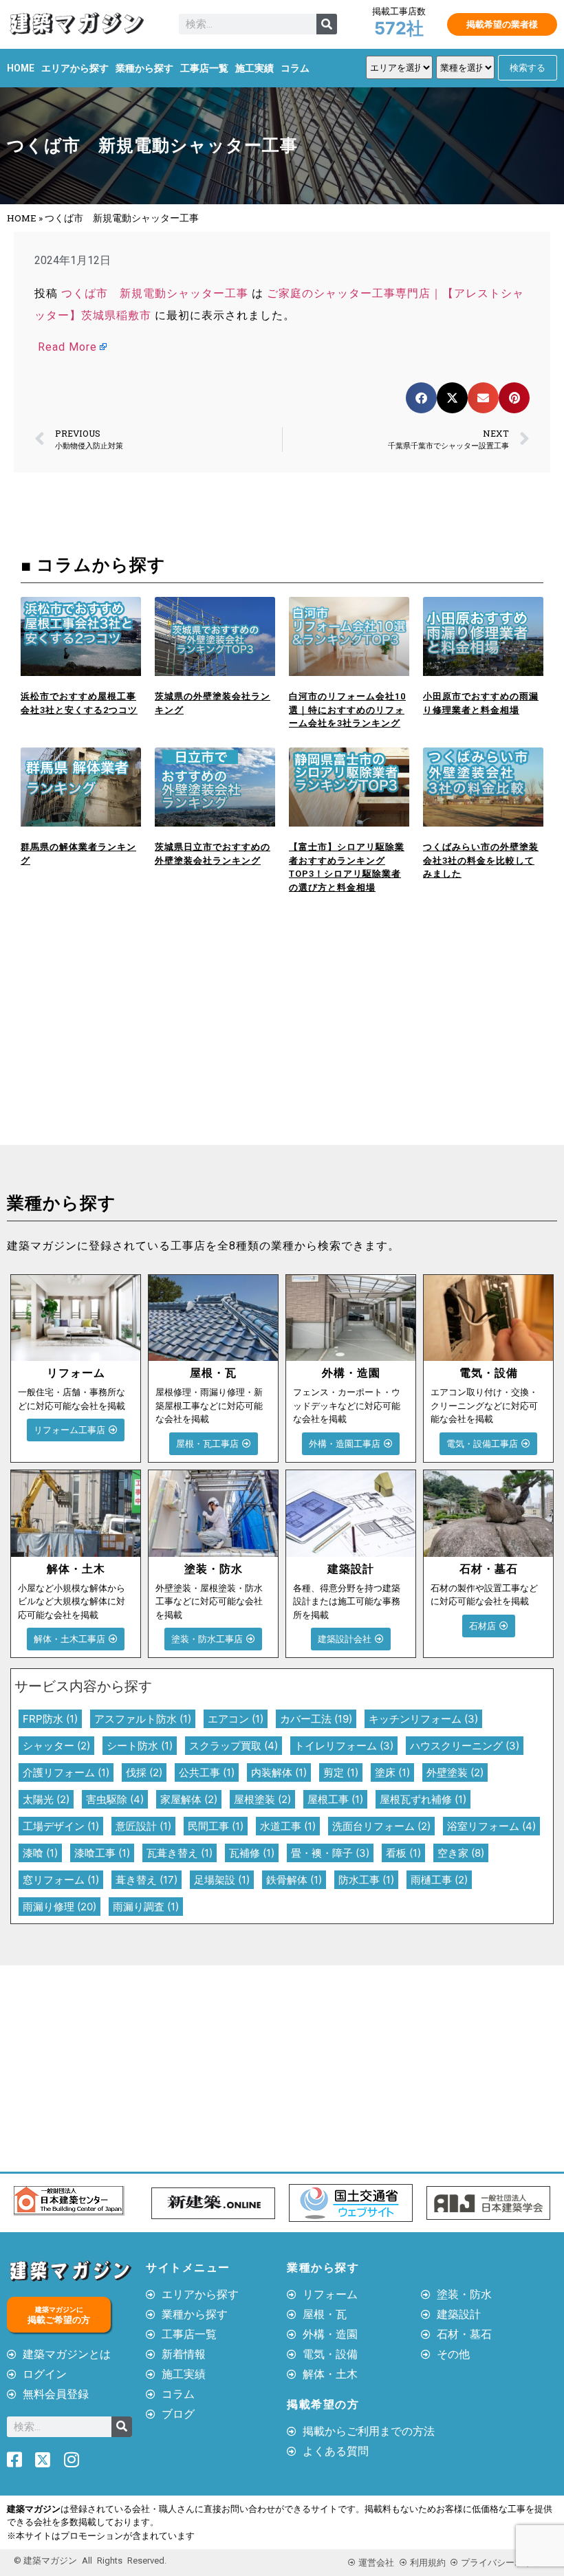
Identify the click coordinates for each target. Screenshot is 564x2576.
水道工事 (288, 1826)
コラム (295, 68)
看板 (403, 1853)
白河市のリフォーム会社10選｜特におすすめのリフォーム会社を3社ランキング (347, 710)
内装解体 (279, 1772)
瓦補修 (252, 1853)
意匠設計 (143, 1826)
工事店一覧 (204, 68)
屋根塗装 (262, 1799)
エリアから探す (75, 68)
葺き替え (147, 1880)
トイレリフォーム (344, 1746)
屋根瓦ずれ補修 (423, 1799)
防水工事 (366, 1880)
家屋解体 (189, 1799)
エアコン (236, 1719)
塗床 (392, 1772)
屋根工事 (335, 1799)
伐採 (144, 1772)
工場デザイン (61, 1826)
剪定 (341, 1772)
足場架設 (222, 1880)
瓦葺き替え (180, 1853)
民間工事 (216, 1826)
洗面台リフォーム (381, 1826)
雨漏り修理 (59, 1907)
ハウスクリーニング (465, 1746)
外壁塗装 (455, 1772)
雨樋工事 (439, 1880)
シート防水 (140, 1746)
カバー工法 (316, 1719)
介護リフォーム (66, 1772)
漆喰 (40, 1853)
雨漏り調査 (146, 1907)
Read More (67, 347)
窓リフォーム (61, 1880)
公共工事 (207, 1772)
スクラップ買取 (234, 1746)
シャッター (56, 1746)
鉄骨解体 (294, 1880)
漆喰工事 (102, 1853)
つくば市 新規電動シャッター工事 (155, 293)
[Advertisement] (141, 1042)
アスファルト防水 (143, 1719)
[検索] (327, 24)
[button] (421, 398)
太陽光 (46, 1799)
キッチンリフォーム (423, 1719)
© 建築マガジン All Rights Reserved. (90, 2561)
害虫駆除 (115, 1799)
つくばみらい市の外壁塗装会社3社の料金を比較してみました (481, 860)
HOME (21, 68)
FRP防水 (50, 1719)
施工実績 (254, 68)
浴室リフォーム (491, 1826)
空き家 (461, 1853)
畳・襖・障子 (330, 1853)
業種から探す (144, 68)
